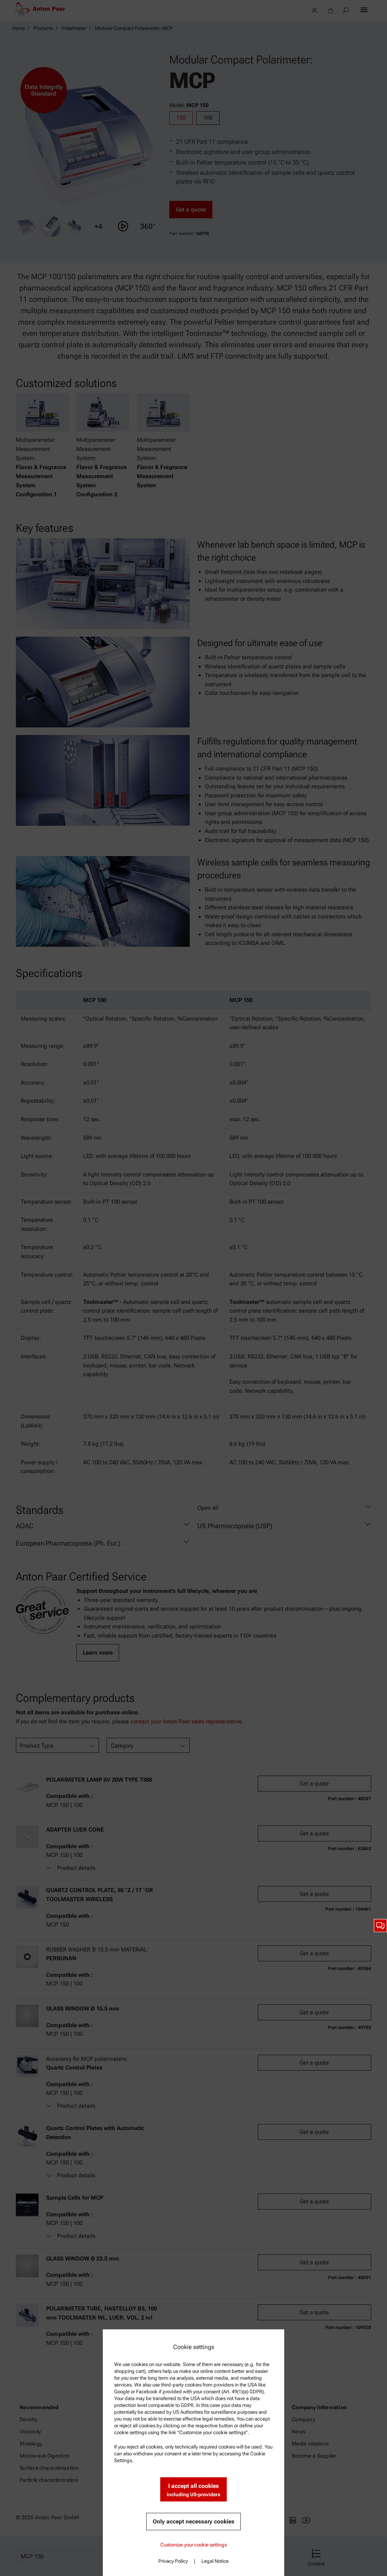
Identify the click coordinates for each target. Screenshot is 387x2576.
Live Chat (380, 1926)
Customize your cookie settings (193, 2545)
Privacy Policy (173, 2561)
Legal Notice (215, 2561)
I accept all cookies (193, 2490)
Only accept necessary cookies (193, 2522)
